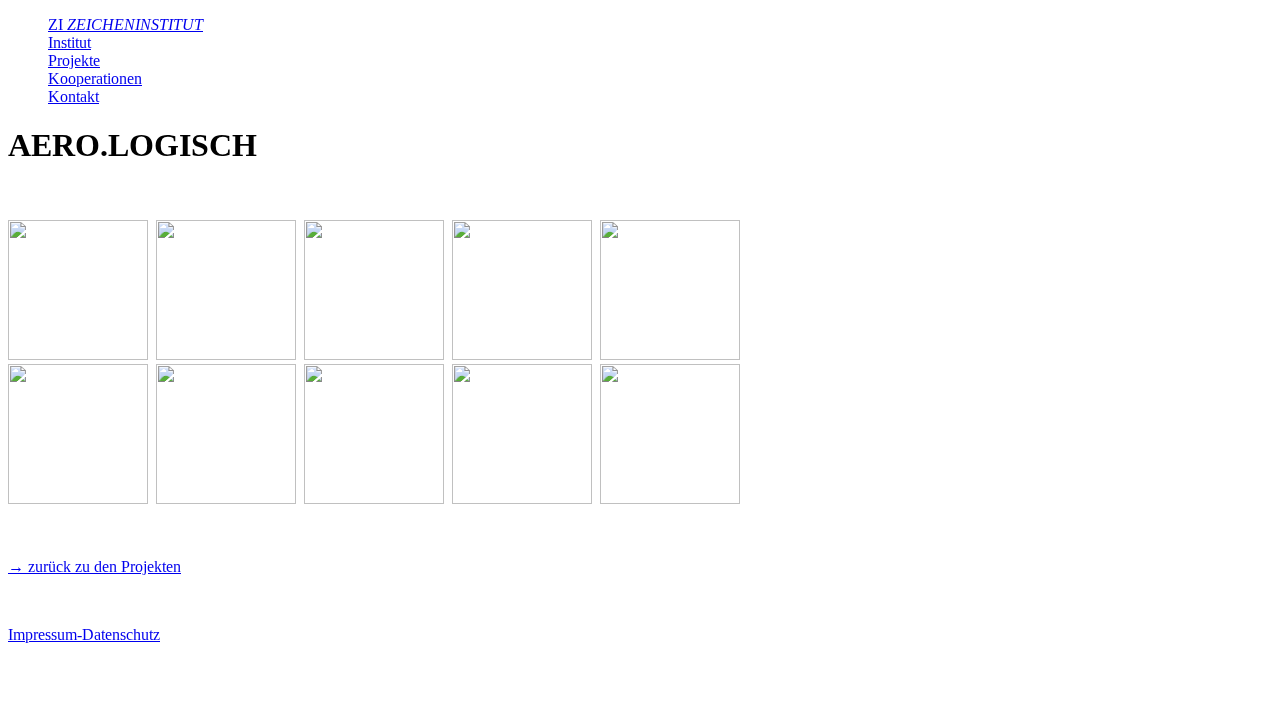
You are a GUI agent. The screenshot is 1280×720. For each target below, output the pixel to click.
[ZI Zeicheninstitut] (78, 354)
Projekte (74, 60)
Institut (69, 42)
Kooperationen (95, 78)
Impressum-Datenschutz (84, 634)
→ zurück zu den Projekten (94, 566)
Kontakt (73, 96)
